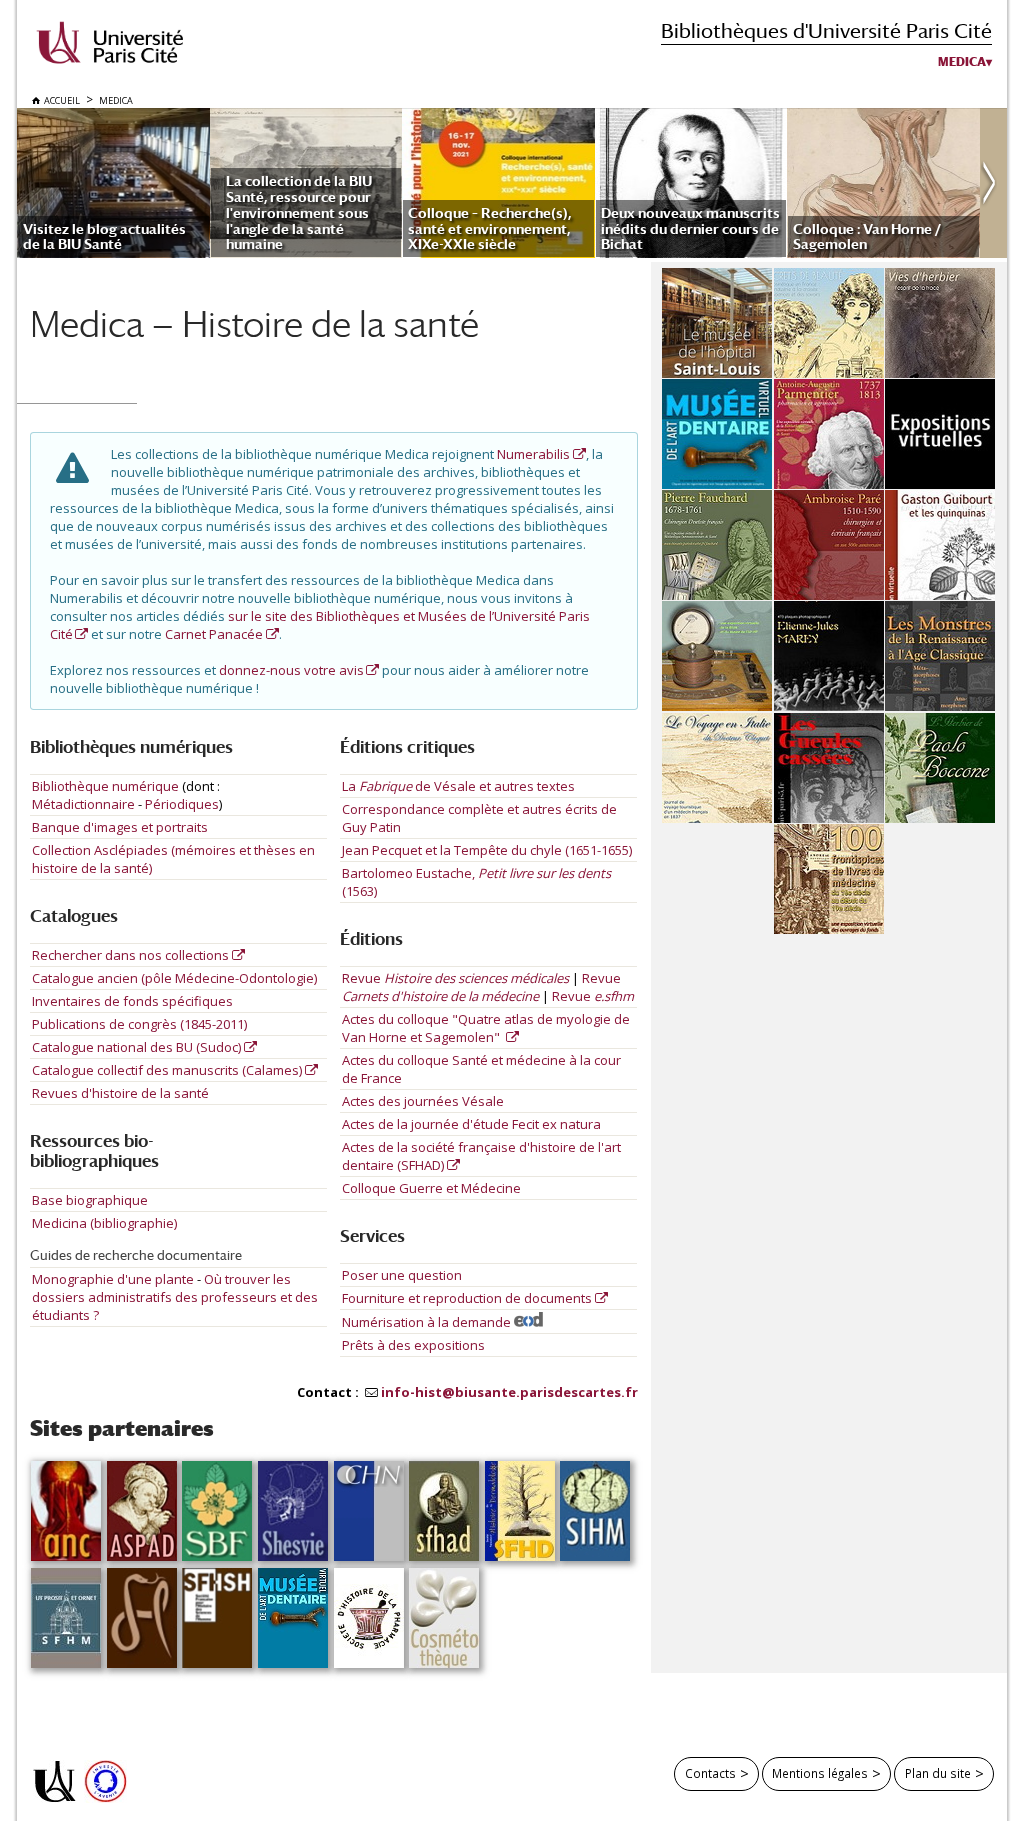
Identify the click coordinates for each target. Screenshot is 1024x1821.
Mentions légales (820, 1773)
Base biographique (90, 1200)
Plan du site (938, 1773)
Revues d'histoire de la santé (120, 1093)
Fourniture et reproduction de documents (467, 1298)
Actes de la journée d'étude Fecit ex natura (471, 1124)
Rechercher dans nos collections (130, 955)
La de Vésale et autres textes (458, 786)
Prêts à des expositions (413, 1345)
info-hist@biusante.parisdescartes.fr (509, 1392)
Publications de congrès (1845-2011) (139, 1024)
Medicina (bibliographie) (104, 1223)
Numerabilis (533, 454)
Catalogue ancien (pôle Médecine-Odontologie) (174, 978)
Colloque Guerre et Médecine (431, 1188)
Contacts (710, 1773)
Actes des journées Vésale (423, 1101)
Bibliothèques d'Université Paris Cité (826, 30)
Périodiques (182, 804)
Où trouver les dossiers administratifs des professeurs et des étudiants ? (175, 1297)
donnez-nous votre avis (291, 670)
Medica (962, 62)
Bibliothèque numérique (105, 786)
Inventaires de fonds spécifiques (132, 1001)
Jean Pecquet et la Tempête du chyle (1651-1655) (487, 850)
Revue (455, 978)
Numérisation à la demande (428, 1322)
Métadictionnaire (83, 804)
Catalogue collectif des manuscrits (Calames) (167, 1070)
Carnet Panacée (214, 634)
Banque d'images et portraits (120, 827)
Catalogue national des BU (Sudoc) (136, 1047)
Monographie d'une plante (114, 1279)
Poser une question (402, 1275)
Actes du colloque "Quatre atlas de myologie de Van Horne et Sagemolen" (486, 1028)
